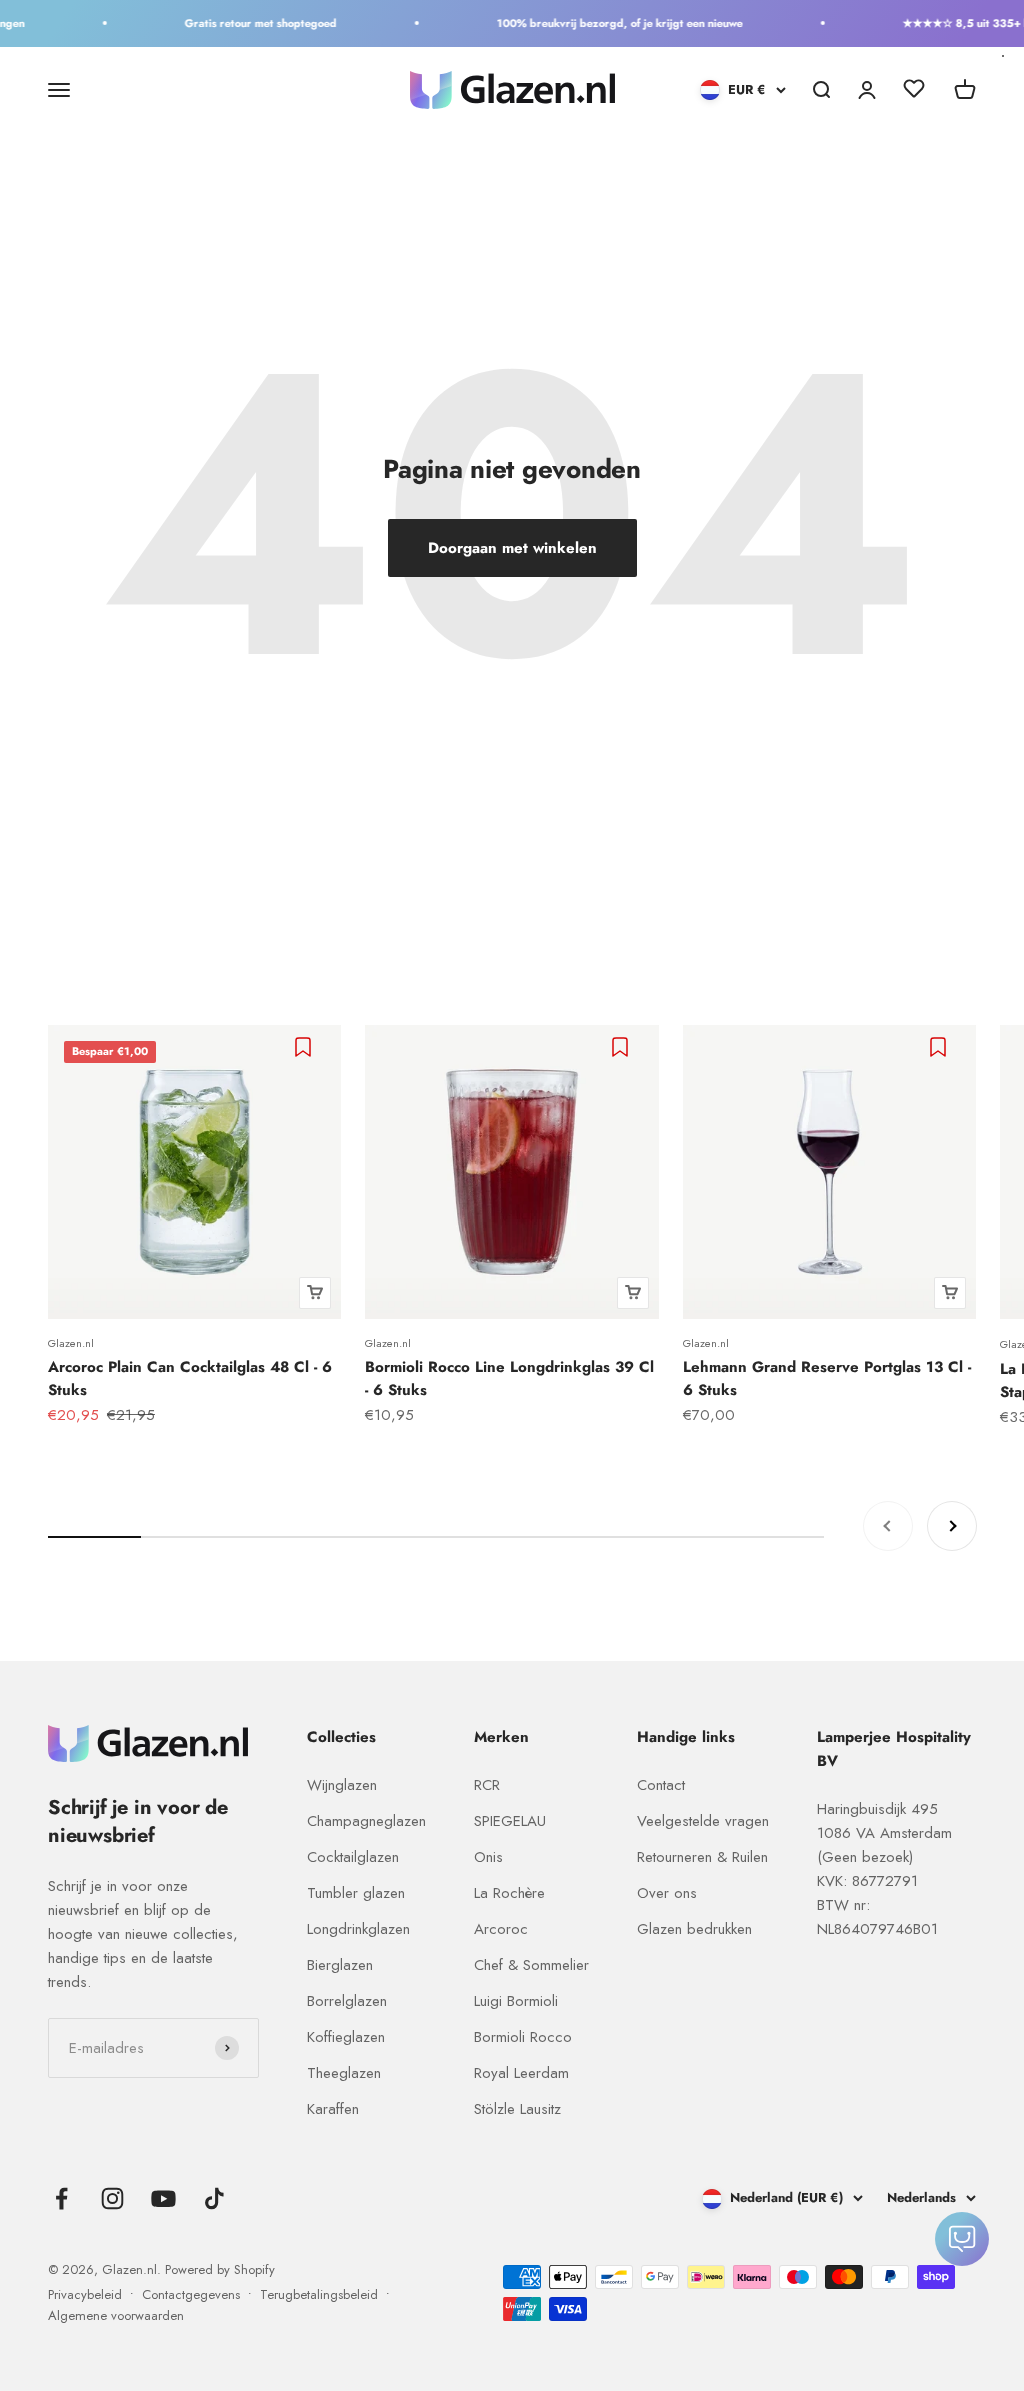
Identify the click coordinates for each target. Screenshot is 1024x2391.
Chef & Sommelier (531, 1965)
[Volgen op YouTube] (163, 2198)
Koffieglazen (346, 2037)
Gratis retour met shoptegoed (246, 23)
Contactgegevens (191, 2294)
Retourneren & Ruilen (702, 1857)
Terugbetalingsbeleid (319, 2294)
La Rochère (509, 1893)
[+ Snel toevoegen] (315, 1293)
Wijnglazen (342, 1785)
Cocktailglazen (353, 1857)
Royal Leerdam (521, 2073)
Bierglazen (340, 1965)
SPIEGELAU (510, 1821)
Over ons (667, 1893)
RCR (487, 1785)
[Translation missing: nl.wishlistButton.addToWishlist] (305, 1047)
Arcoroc (501, 1929)
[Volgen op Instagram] (112, 2198)
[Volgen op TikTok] (214, 2198)
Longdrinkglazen (358, 1929)
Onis (488, 1857)
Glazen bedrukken (694, 1929)
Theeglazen (344, 2073)
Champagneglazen (366, 1821)
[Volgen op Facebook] (61, 2198)
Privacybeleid (85, 2294)
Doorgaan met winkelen (512, 548)
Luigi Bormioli (516, 2001)
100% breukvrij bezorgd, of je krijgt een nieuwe (605, 23)
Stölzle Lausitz (517, 2109)
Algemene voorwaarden (116, 2315)
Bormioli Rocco (523, 2037)
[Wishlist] (914, 92)
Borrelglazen (347, 2001)
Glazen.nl (71, 1343)
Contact (661, 1785)
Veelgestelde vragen (703, 1821)
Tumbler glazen (356, 1893)
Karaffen (333, 2109)
